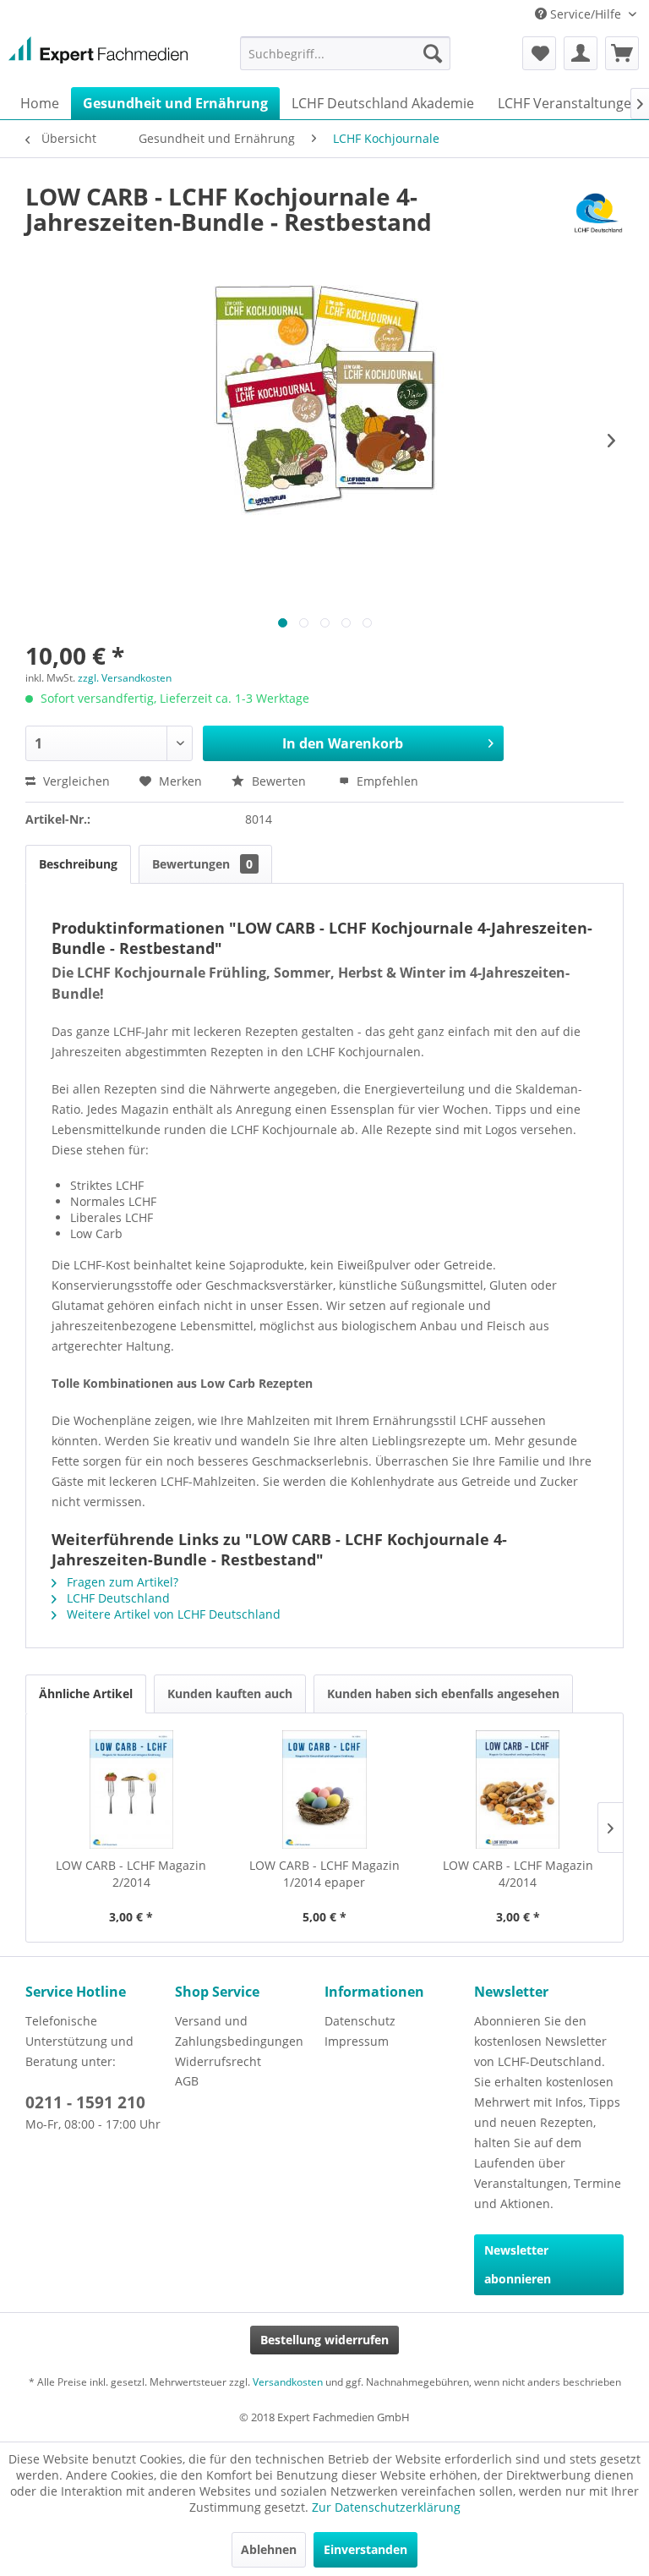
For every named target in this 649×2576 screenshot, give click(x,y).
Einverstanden (365, 2549)
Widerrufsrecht (218, 2061)
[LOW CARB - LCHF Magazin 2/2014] (131, 1789)
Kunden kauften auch (230, 1694)
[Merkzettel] (539, 53)
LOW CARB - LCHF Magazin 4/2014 (518, 1874)
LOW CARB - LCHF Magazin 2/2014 (131, 1874)
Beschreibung (78, 864)
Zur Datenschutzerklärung (386, 2507)
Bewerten (279, 781)
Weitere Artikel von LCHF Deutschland (172, 1614)
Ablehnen (269, 2549)
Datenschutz (360, 2021)
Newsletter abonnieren (518, 2264)
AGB (187, 2081)
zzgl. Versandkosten (125, 678)
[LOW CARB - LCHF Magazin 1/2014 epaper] (325, 1789)
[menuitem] (346, 53)
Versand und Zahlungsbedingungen (239, 2031)
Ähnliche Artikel (86, 1694)
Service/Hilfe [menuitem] (586, 14)
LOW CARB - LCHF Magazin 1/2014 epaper (324, 1874)
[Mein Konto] (581, 53)
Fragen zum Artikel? (121, 1582)
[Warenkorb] (622, 53)
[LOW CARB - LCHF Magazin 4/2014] (518, 1789)
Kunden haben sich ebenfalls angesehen (443, 1694)
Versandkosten (288, 2382)
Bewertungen (202, 864)
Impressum (357, 2041)
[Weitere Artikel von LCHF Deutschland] (598, 213)
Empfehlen (386, 781)
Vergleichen (75, 781)
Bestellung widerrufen (324, 2340)
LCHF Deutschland (117, 1598)
